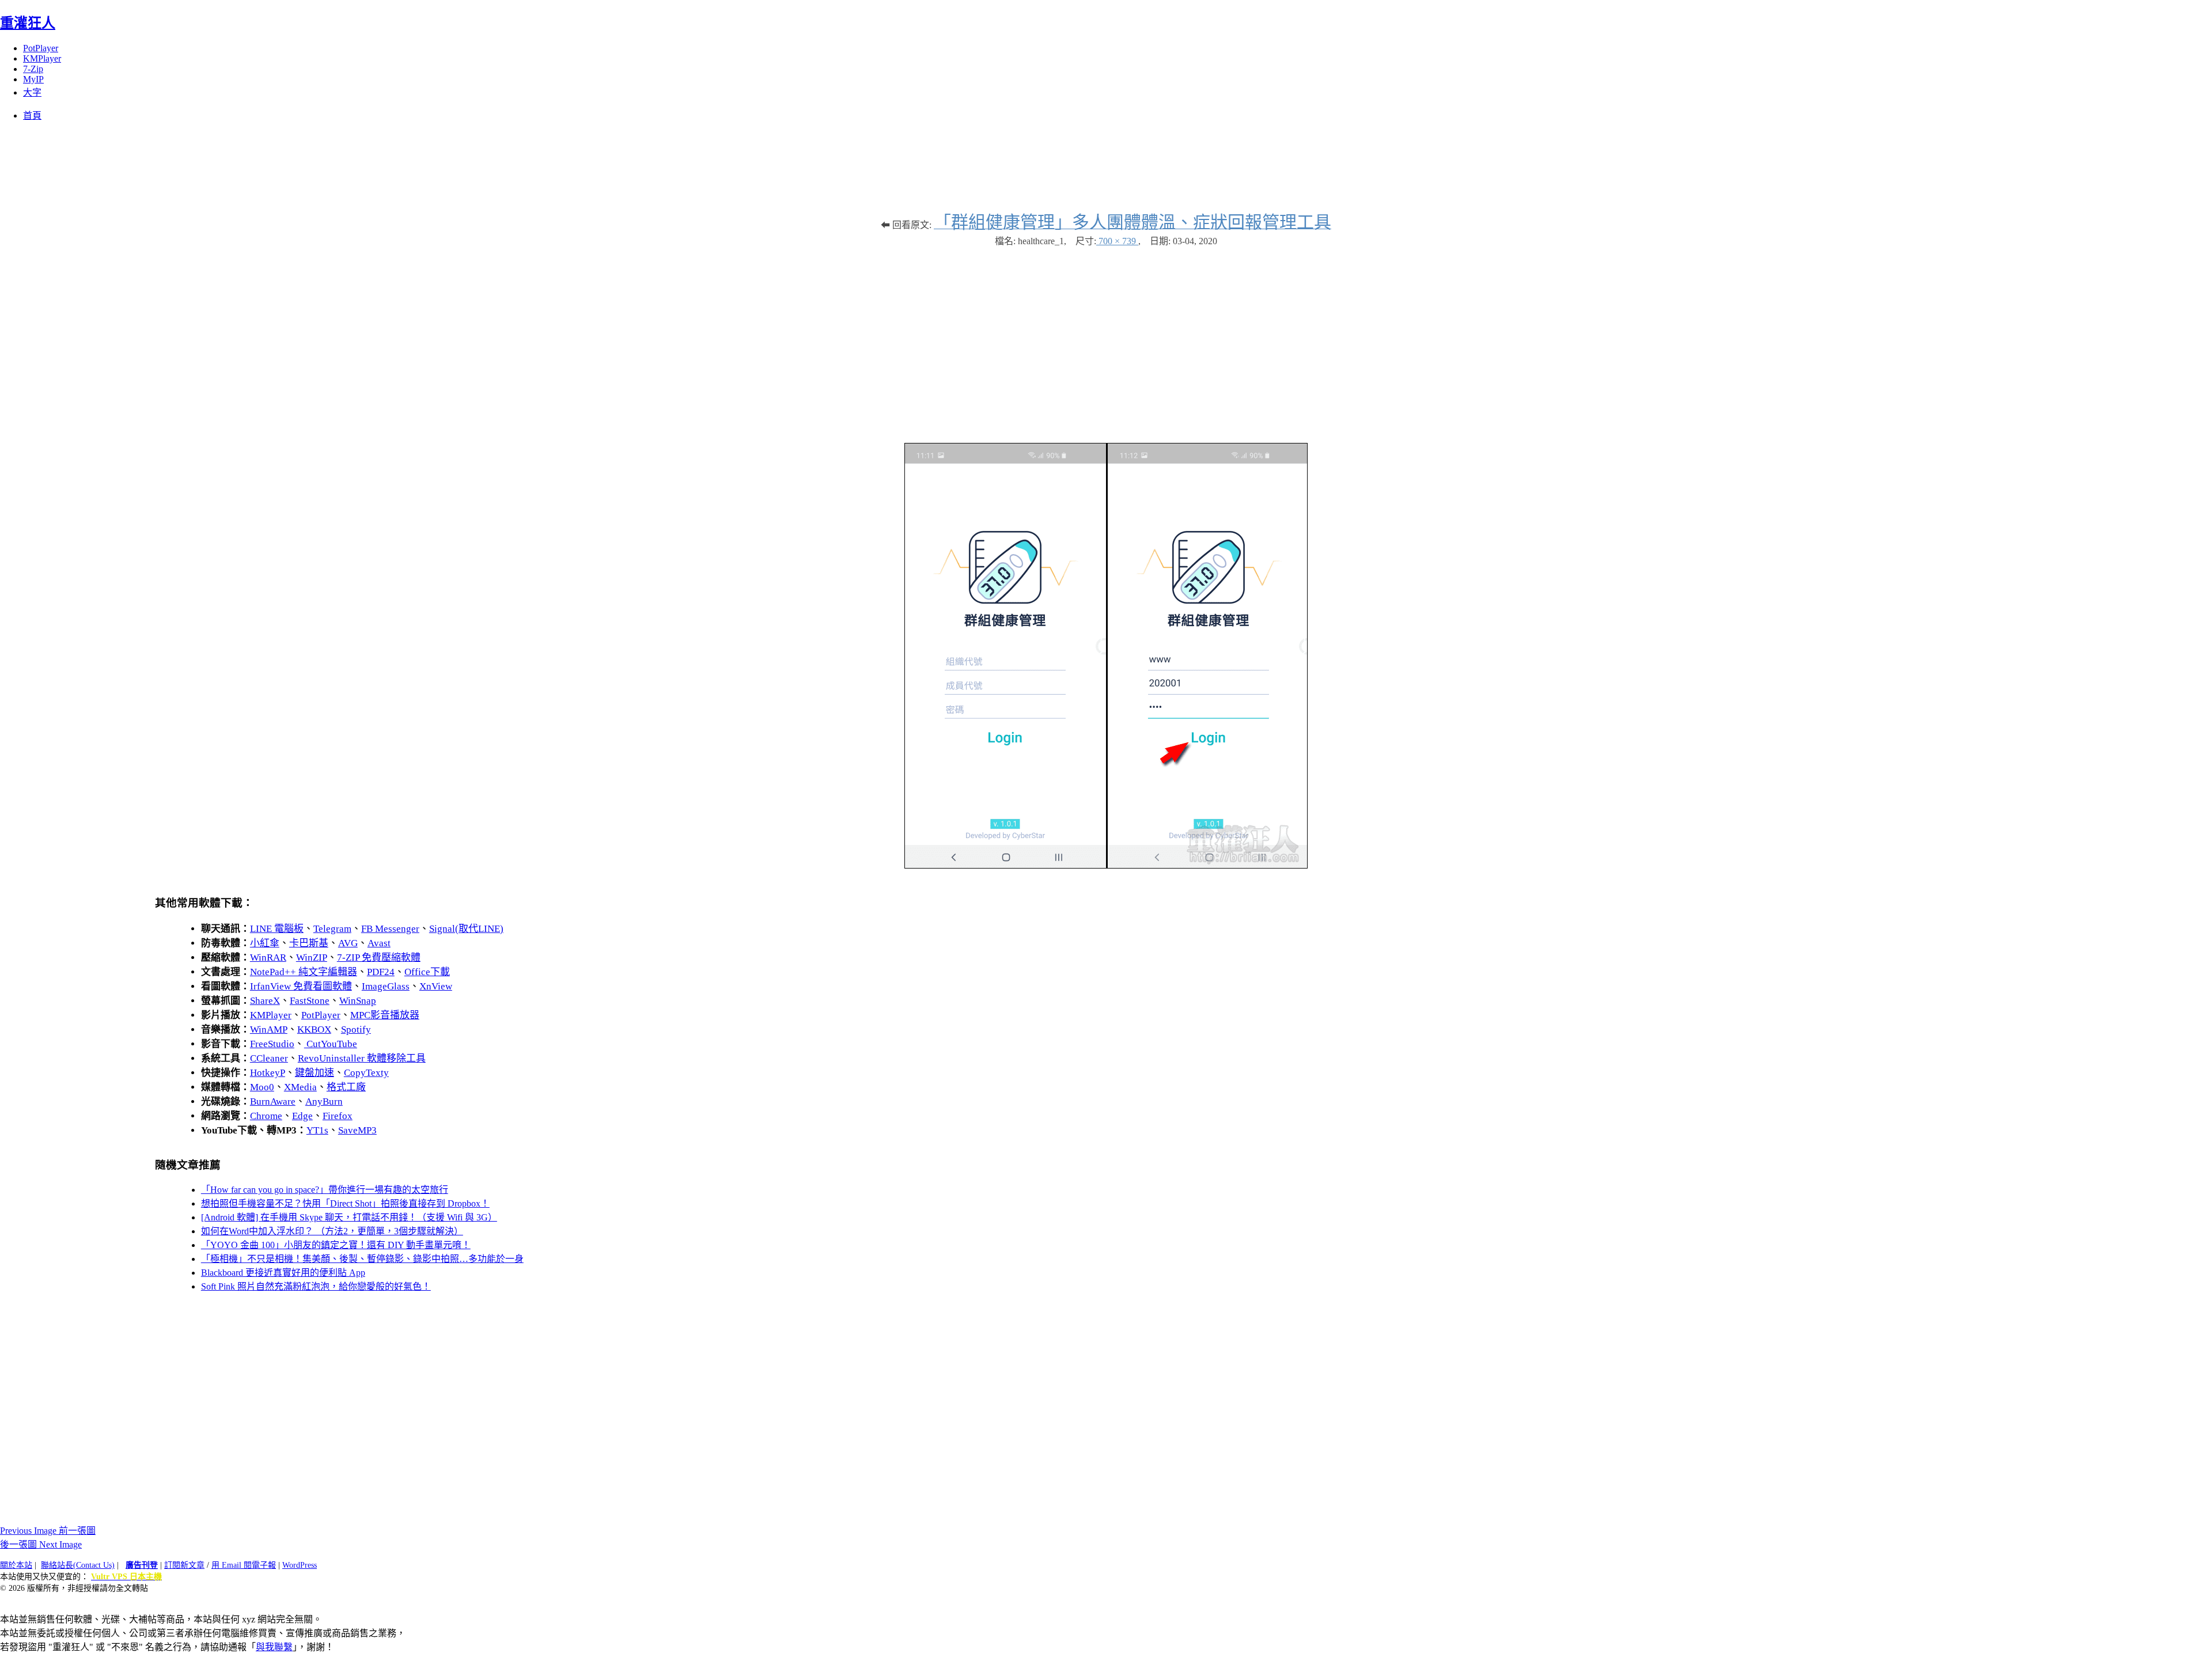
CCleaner (269, 1058)
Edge (302, 1116)
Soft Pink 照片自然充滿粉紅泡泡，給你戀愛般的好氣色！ (316, 1286)
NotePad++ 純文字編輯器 (304, 972)
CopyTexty (366, 1073)
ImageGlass (386, 986)
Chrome (266, 1116)
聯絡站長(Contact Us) (78, 1565)
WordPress (300, 1565)
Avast (379, 943)
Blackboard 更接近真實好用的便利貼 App (283, 1273)
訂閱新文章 (184, 1565)
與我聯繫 (274, 1647)
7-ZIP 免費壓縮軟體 (379, 958)
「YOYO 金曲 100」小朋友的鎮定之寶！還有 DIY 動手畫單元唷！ (336, 1245)
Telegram (332, 929)
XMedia (300, 1087)
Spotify (356, 1030)
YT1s (317, 1130)
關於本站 (16, 1565)
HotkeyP (268, 1073)
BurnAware (273, 1102)
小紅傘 (265, 943)
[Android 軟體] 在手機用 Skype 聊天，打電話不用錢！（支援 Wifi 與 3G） (349, 1217)
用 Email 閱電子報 (244, 1565)
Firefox (338, 1116)
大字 (32, 92)
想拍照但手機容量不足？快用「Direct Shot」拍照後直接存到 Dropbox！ (345, 1203)
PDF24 (381, 972)
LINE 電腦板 (277, 929)
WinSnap (358, 1001)
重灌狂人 (28, 23)
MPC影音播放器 (385, 1015)
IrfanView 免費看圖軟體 (301, 986)
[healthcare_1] (1106, 865)
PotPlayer (41, 48)
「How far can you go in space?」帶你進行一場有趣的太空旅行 (325, 1190)
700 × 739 (1117, 241)
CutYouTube (331, 1044)
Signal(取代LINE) (466, 929)
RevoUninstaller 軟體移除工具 (362, 1058)
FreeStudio (272, 1044)
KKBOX (314, 1030)
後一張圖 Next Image (41, 1544)
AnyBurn (324, 1102)
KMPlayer (42, 58)
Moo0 (262, 1087)
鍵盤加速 (315, 1073)
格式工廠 (346, 1087)
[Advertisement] (1106, 339)
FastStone (310, 1001)
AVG (348, 943)
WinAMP (269, 1030)
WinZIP (312, 958)
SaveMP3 (357, 1130)
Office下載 (427, 972)
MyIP (33, 79)
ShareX (265, 1001)
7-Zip (33, 69)
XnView (436, 986)
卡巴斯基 (309, 943)
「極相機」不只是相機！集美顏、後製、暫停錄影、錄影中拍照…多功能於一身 (362, 1259)
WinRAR (268, 958)
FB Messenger (390, 929)
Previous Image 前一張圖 (48, 1531)
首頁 (32, 115)
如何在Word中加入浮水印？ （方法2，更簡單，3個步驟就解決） (332, 1231)
